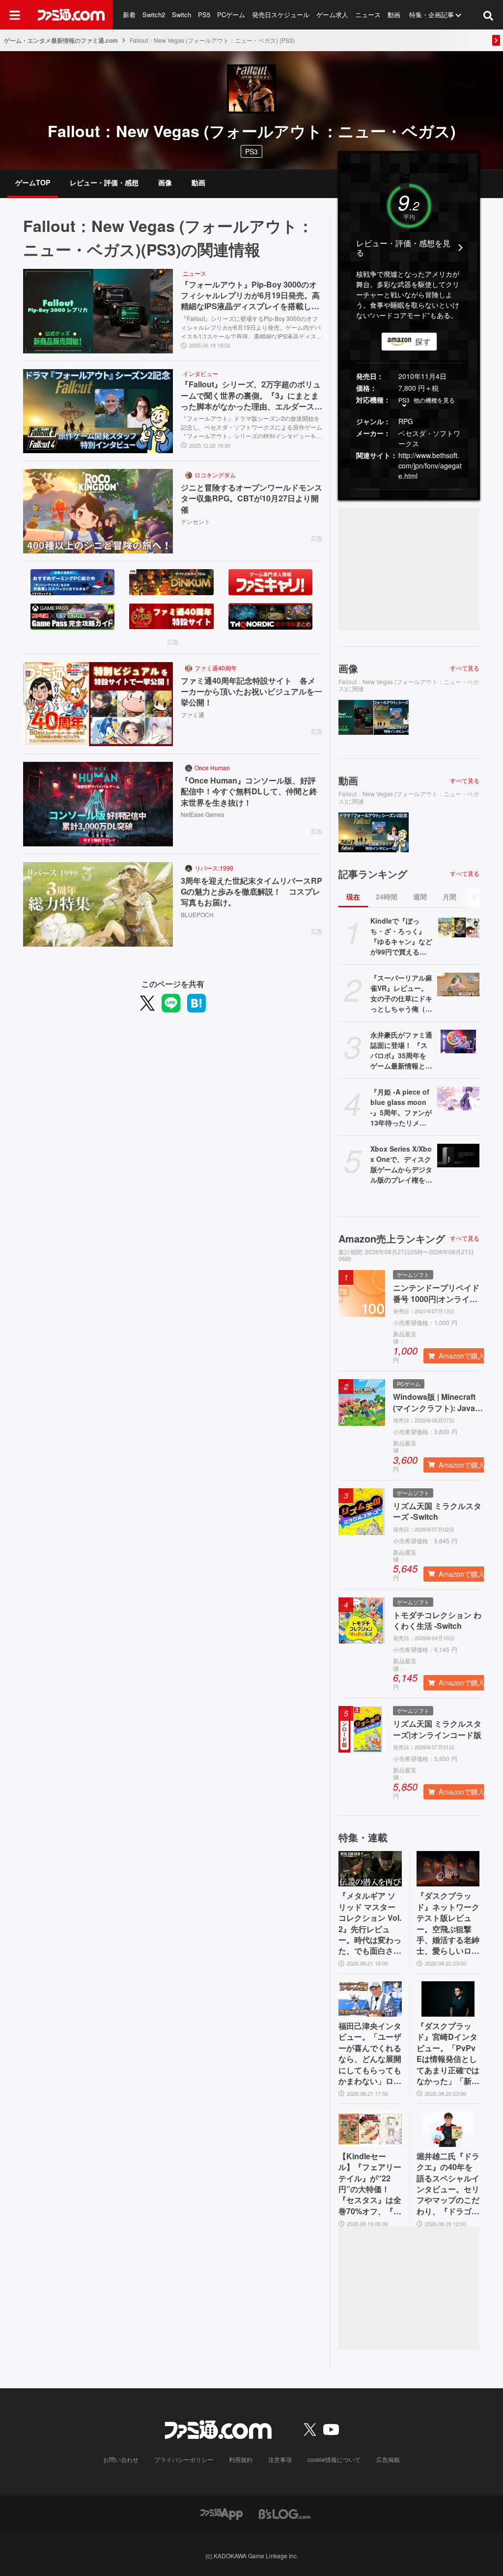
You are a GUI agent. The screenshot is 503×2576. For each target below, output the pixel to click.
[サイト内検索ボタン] (488, 15)
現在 (353, 897)
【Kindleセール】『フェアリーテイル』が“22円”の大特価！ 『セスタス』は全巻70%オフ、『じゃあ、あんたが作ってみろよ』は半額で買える (370, 2184)
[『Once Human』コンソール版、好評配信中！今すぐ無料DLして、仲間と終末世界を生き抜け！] (98, 804)
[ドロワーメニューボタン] (15, 15)
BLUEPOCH (197, 914)
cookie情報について (334, 2459)
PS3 (251, 151)
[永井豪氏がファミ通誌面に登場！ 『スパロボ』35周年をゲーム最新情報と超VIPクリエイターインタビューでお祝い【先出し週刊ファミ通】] (458, 1042)
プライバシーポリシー (184, 2459)
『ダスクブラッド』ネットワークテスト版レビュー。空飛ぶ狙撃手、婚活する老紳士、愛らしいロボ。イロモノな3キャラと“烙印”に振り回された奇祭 (448, 1923)
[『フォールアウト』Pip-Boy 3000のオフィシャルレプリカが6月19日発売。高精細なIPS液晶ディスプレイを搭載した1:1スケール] (98, 311)
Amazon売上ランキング (392, 1239)
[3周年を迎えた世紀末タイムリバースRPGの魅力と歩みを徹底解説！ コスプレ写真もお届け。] (98, 904)
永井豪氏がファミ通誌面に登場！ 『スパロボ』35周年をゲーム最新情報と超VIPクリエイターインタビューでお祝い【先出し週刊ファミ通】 (401, 1050)
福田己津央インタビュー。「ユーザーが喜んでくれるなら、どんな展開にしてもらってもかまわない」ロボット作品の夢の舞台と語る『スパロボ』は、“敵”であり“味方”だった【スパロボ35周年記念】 (370, 2054)
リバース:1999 (214, 868)
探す (423, 341)
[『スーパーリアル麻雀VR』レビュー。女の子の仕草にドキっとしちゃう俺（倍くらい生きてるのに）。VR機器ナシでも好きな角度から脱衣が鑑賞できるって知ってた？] (458, 984)
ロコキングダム (215, 475)
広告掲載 (388, 2459)
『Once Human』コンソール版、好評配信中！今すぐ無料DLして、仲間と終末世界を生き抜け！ (249, 792)
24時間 (387, 897)
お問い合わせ (121, 2459)
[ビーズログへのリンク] (285, 2513)
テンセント (196, 521)
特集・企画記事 (432, 14)
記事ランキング (373, 874)
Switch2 (154, 14)
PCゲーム (231, 14)
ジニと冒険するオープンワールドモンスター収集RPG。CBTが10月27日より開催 (251, 499)
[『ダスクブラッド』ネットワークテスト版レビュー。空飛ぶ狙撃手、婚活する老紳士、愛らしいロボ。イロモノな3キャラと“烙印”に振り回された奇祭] (448, 1869)
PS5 (204, 14)
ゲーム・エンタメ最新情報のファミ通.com (61, 40)
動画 (394, 14)
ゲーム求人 (332, 14)
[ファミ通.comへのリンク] (71, 15)
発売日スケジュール (281, 14)
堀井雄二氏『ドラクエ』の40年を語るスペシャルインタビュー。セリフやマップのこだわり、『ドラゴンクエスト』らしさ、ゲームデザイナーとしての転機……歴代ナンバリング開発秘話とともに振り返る (448, 2184)
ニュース (368, 14)
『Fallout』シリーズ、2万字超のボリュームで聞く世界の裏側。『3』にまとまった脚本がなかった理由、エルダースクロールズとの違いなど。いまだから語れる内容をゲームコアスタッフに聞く (251, 395)
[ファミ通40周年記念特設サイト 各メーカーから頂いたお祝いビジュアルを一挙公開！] (98, 704)
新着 (129, 14)
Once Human (212, 767)
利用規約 (241, 2459)
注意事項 (280, 2459)
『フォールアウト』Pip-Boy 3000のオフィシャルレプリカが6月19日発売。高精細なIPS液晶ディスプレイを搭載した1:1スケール (250, 296)
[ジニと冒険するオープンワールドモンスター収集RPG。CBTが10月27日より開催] (98, 511)
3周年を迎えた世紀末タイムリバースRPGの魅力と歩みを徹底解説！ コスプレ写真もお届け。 (251, 892)
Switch (182, 14)
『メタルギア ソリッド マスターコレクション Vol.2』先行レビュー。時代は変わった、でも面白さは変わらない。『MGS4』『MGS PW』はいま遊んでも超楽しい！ (370, 1923)
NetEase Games (203, 814)
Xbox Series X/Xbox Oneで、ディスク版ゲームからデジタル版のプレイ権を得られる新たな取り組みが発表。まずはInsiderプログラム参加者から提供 (401, 1164)
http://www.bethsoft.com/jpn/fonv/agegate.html (430, 465)
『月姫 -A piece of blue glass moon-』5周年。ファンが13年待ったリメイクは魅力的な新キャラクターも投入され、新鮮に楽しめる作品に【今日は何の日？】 (401, 1107)
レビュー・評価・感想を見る (403, 248)
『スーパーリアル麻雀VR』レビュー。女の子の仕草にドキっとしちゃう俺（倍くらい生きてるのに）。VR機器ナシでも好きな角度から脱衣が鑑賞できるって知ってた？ (401, 993)
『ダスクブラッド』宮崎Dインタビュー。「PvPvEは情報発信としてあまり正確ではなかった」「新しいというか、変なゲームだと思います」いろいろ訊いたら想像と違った (448, 2054)
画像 (165, 182)
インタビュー (200, 373)
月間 (449, 897)
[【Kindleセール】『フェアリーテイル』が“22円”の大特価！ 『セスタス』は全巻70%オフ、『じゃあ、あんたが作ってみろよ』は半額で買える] (370, 2129)
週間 (420, 897)
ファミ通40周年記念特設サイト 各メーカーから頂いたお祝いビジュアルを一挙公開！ (251, 692)
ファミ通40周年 (216, 668)
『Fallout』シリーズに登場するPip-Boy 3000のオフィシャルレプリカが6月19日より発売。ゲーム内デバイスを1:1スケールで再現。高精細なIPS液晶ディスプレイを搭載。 (251, 326)
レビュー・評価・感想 (104, 182)
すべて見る (465, 668)
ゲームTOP (33, 182)
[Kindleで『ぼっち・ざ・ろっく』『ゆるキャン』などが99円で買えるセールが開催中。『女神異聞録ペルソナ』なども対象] (458, 927)
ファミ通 (193, 714)
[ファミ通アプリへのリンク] (222, 2513)
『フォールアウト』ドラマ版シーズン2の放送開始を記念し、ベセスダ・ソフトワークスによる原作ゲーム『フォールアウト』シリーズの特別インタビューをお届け (251, 426)
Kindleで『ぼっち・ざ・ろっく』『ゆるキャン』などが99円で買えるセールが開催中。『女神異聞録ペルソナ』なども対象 (401, 936)
